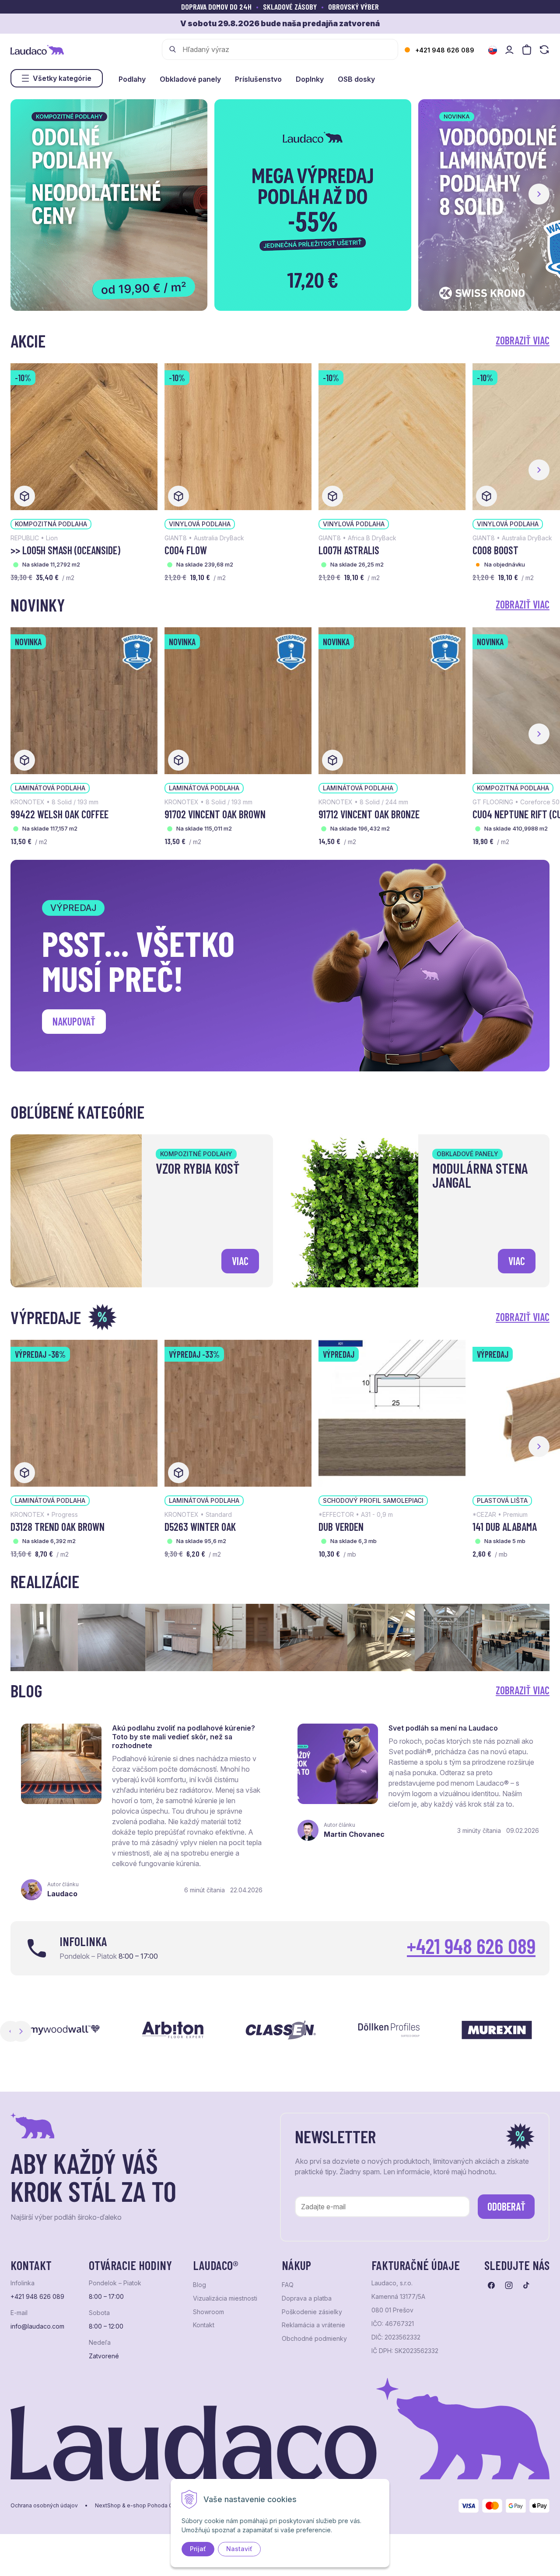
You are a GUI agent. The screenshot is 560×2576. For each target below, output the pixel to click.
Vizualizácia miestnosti (225, 2298)
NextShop (108, 2506)
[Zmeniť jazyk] (493, 50)
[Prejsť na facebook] (491, 2285)
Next (21, 2031)
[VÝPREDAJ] (392, 1412)
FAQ (288, 2285)
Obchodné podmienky (314, 2339)
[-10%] (84, 436)
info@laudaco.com (37, 2326)
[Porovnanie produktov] (544, 50)
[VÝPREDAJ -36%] (84, 1412)
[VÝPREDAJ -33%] (238, 1412)
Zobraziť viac (523, 340)
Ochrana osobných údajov (44, 2506)
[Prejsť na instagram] (509, 2285)
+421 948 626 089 (445, 50)
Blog (199, 2285)
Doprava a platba (307, 2298)
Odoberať (506, 2206)
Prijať (198, 2549)
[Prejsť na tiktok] (526, 2285)
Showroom (208, 2312)
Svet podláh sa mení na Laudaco (443, 1728)
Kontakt (204, 2325)
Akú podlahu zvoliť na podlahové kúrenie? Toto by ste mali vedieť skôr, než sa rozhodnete (184, 1737)
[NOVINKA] (84, 700)
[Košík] (527, 50)
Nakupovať (74, 1021)
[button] (539, 194)
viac (240, 1261)
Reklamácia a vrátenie (313, 2325)
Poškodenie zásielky (312, 2312)
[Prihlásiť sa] (509, 50)
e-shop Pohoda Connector (161, 2506)
